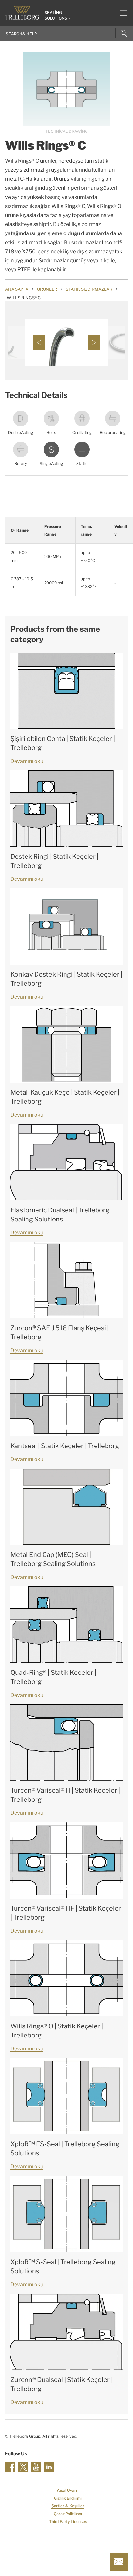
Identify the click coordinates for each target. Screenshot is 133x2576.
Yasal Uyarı (67, 2490)
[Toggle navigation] (121, 13)
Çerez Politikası (68, 2514)
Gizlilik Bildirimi (68, 2498)
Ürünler (47, 289)
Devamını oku (27, 761)
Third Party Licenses (68, 2521)
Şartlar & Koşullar (68, 2506)
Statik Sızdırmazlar (89, 289)
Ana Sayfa (17, 289)
